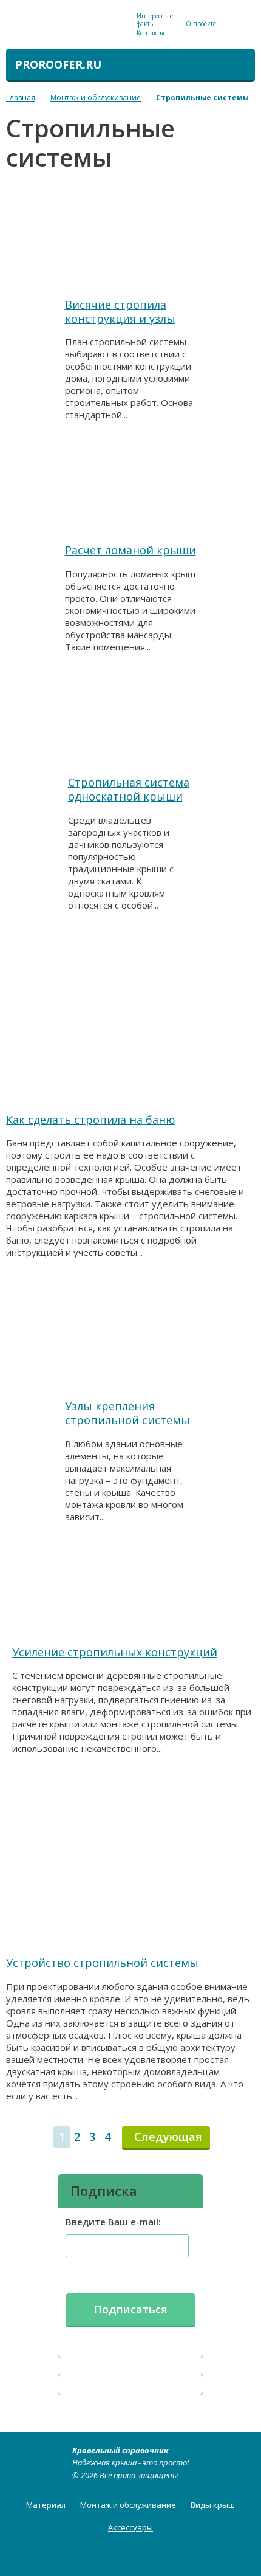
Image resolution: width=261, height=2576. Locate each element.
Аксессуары (130, 2527)
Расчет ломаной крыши (130, 550)
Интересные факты (155, 20)
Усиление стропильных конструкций (115, 1652)
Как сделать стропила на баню (91, 1120)
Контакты (151, 33)
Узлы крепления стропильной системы (127, 1413)
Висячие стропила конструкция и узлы (120, 312)
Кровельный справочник (120, 2450)
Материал (46, 2505)
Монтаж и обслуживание (96, 98)
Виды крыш (213, 2505)
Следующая (168, 2137)
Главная (21, 98)
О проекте (201, 24)
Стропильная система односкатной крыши (129, 789)
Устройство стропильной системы (102, 1963)
